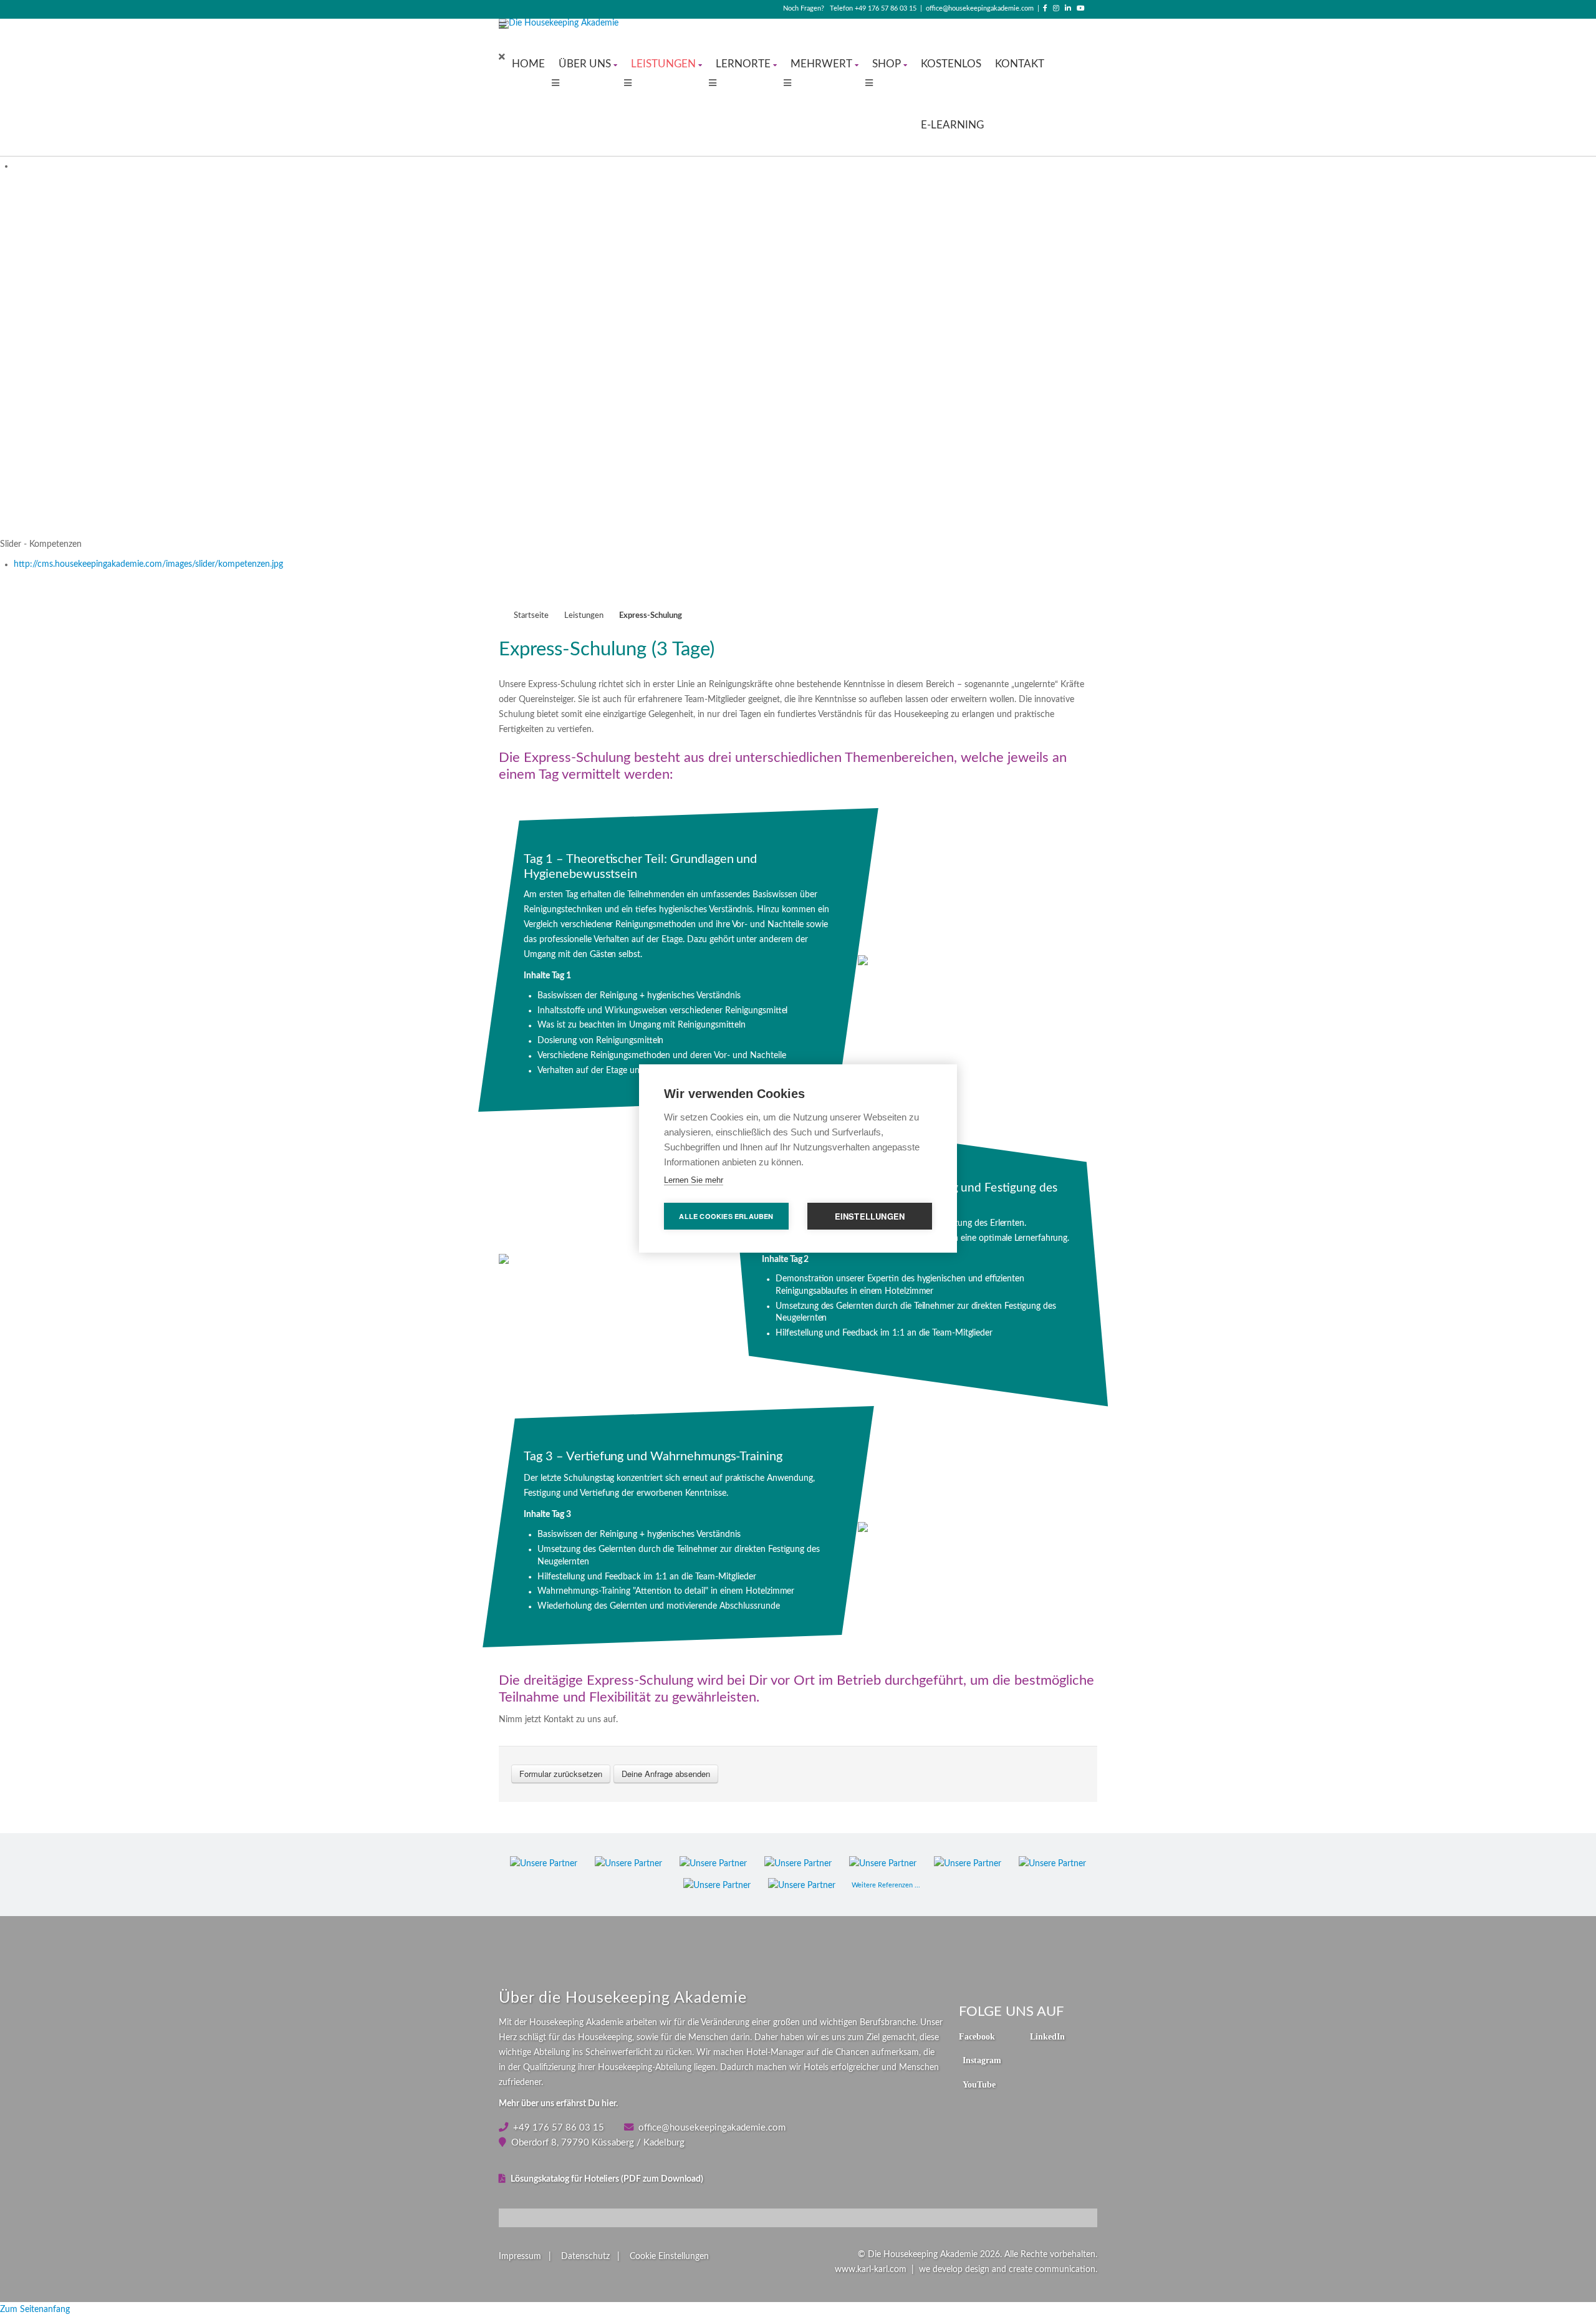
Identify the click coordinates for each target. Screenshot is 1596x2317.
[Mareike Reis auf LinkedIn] (1068, 8)
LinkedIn (1047, 2036)
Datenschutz (585, 2257)
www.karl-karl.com (871, 2270)
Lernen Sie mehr (694, 1180)
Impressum (520, 2257)
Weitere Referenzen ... (886, 1885)
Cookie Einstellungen (669, 2257)
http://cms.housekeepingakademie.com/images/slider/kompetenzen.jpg (148, 564)
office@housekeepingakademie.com (980, 8)
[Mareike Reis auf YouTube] (1081, 8)
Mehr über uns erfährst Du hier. (558, 2104)
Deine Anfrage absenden (666, 1774)
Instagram (982, 2060)
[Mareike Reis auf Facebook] (1045, 8)
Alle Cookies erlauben (726, 1216)
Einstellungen (870, 1216)
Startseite (531, 615)
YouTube (979, 2084)
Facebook (977, 2036)
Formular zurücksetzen (561, 1774)
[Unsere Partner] (544, 1864)
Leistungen (584, 615)
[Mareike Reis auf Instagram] (1056, 8)
